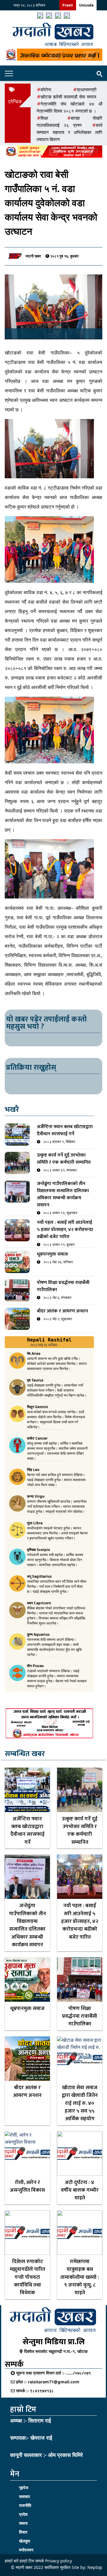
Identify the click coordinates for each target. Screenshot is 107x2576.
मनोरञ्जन (26, 2550)
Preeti (68, 5)
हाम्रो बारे (12, 2561)
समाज (23, 2523)
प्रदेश (23, 2514)
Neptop (95, 2567)
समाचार (25, 2496)
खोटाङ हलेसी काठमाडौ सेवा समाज (68, 97)
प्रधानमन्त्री (86, 89)
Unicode (86, 5)
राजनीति (25, 2505)
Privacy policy (59, 2561)
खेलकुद (25, 2541)
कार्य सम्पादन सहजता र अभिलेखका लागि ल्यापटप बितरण (69, 132)
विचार (23, 2532)
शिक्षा (44, 118)
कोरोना (46, 89)
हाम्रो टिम (27, 2561)
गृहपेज (24, 2488)
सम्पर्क (40, 2561)
